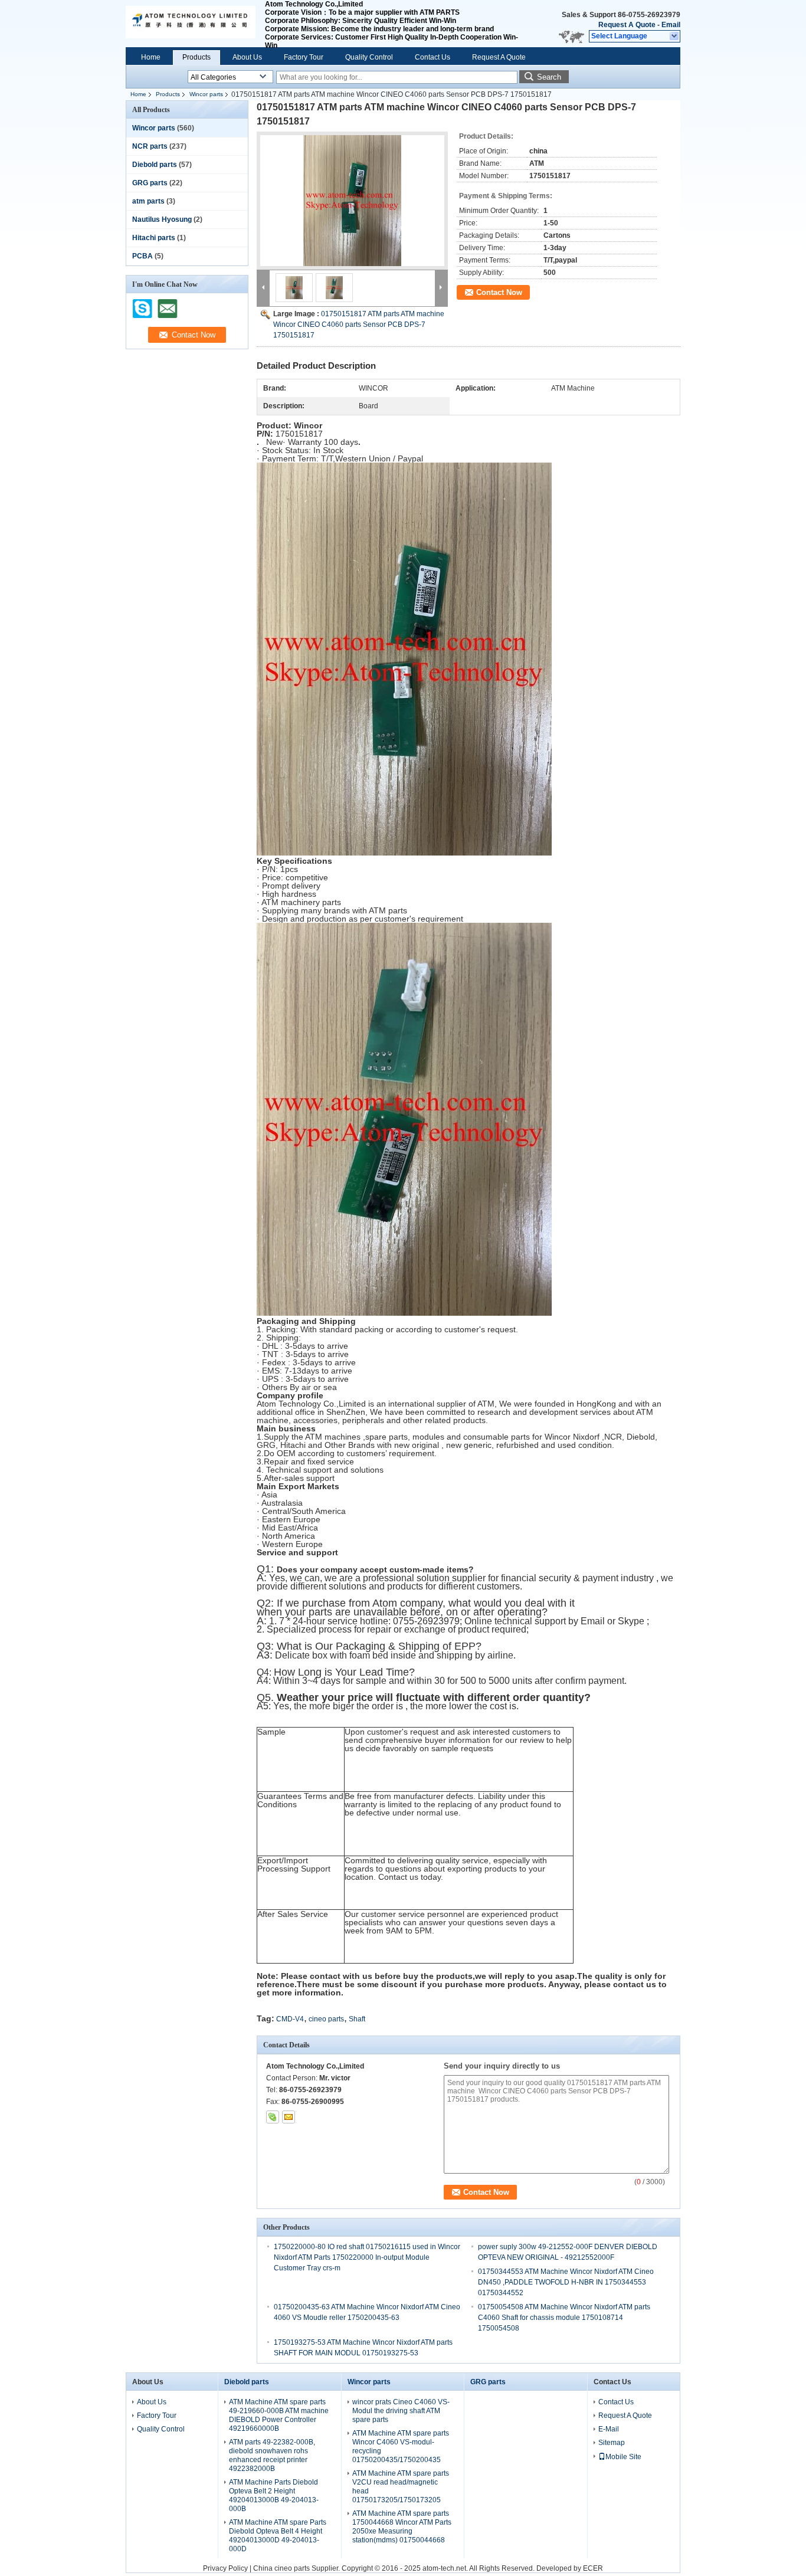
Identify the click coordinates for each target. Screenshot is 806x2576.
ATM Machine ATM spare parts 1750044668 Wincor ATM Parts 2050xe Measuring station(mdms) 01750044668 (402, 2527)
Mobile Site (623, 2457)
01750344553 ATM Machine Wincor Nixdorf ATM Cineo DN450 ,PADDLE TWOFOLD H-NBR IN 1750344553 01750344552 (566, 2282)
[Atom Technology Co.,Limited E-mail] (289, 2117)
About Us (247, 57)
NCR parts (150, 146)
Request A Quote (627, 25)
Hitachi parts (154, 238)
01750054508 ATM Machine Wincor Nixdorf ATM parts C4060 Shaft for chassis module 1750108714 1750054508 (564, 2318)
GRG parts (150, 183)
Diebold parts (155, 165)
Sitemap (612, 2443)
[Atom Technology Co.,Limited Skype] (273, 2117)
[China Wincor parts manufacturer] (191, 24)
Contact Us (433, 57)
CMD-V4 (290, 2019)
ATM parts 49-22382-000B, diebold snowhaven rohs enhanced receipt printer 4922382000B (272, 2455)
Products (196, 57)
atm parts (148, 201)
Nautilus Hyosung (162, 219)
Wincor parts (206, 94)
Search (549, 77)
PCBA (142, 256)
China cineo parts (281, 2568)
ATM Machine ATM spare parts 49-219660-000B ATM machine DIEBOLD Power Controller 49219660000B (279, 2415)
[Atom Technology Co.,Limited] (675, 37)
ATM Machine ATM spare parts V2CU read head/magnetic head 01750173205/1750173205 (401, 2487)
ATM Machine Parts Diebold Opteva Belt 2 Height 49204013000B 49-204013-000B (274, 2495)
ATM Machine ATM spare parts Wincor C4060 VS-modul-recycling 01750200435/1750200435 (401, 2446)
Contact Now (499, 292)
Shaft (357, 2019)
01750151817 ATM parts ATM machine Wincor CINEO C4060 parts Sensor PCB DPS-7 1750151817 (359, 325)
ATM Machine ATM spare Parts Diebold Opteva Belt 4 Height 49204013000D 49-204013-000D (278, 2536)
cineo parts (326, 2019)
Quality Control (369, 57)
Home (151, 57)
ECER (593, 2568)
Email (671, 25)
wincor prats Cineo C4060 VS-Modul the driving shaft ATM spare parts (401, 2411)
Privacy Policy (225, 2568)
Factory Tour (304, 57)
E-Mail (609, 2429)
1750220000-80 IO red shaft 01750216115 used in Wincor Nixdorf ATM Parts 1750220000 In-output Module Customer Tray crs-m (367, 2257)
